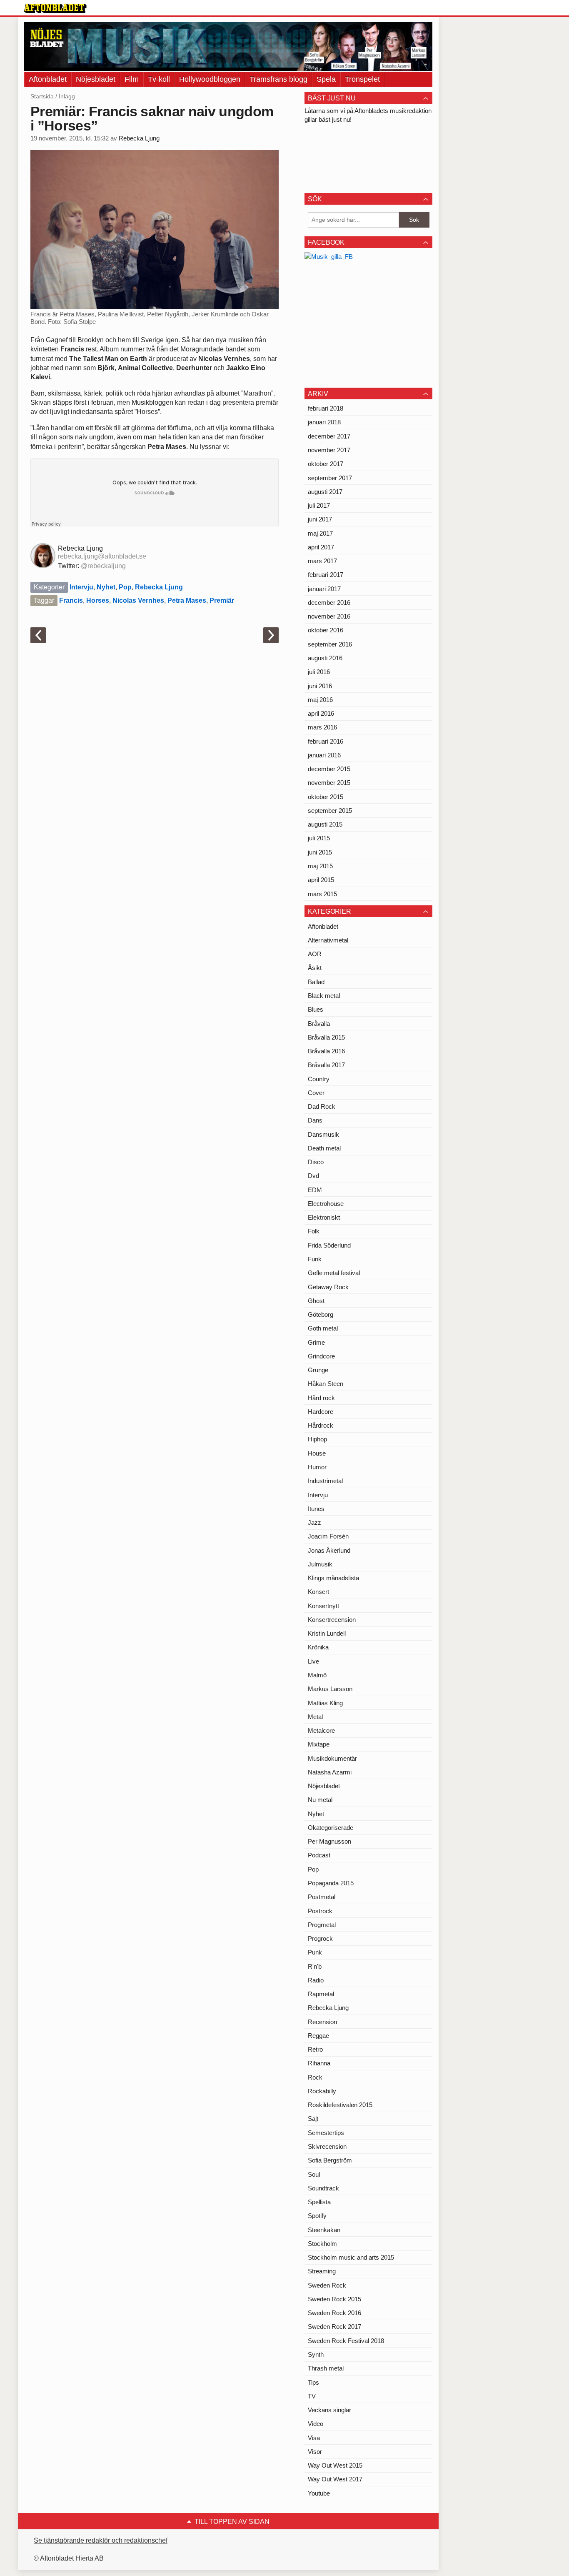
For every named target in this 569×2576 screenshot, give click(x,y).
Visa (314, 2438)
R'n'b (315, 1966)
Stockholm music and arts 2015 (351, 2257)
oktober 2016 (326, 630)
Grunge (318, 1370)
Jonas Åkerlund (329, 1550)
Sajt (313, 2119)
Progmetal (322, 1925)
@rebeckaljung (103, 566)
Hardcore (321, 1412)
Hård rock (321, 1398)
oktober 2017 (326, 464)
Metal (315, 1717)
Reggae (318, 2036)
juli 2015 (319, 838)
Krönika (318, 1647)
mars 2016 (322, 727)
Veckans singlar (329, 2410)
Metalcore (321, 1730)
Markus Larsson (330, 1689)
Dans (315, 1120)
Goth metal (323, 1328)
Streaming (322, 2271)
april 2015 (321, 880)
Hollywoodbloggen (210, 79)
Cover (316, 1093)
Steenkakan (324, 2230)
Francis (71, 600)
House (317, 1453)
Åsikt (315, 968)
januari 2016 (324, 755)
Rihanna (319, 2063)
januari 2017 (324, 589)
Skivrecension (327, 2146)
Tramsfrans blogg (278, 79)
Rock (315, 2077)
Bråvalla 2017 (326, 1065)
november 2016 (329, 616)
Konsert (318, 1592)
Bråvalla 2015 (326, 1037)
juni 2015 (320, 852)
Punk (315, 1952)
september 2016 (330, 644)
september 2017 (330, 478)
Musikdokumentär (332, 1758)
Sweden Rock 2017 (334, 2327)
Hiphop (317, 1439)
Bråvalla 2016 (326, 1051)
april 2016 (321, 713)
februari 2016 (326, 741)
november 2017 (329, 450)
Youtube (319, 2493)
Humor (317, 1467)
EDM (315, 1190)
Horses (98, 600)
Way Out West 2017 (335, 2479)
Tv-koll (159, 79)
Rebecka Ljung (139, 138)
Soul (314, 2174)
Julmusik (320, 1564)
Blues (316, 1009)
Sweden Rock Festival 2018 (346, 2341)
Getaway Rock (328, 1287)
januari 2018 (324, 422)
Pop (125, 587)
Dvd (313, 1176)
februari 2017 (326, 575)
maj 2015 (320, 866)
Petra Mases (187, 600)
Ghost (316, 1301)
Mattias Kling (325, 1703)
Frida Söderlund (329, 1245)
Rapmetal (321, 1994)
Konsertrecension (332, 1620)
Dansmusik (323, 1134)
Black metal (324, 996)
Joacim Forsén (328, 1536)
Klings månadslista (333, 1578)
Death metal (324, 1148)
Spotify (317, 2216)
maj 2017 (320, 533)
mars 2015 (322, 894)
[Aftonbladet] (55, 8)
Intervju (81, 587)
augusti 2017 (325, 492)
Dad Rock (322, 1106)
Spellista (319, 2202)
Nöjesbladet (96, 79)
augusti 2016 (325, 658)
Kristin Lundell (327, 1633)
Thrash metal (326, 2368)
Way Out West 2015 (335, 2465)
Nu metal (320, 1800)
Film (132, 79)
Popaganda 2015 (331, 1883)
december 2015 (329, 769)
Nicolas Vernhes (138, 600)
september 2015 (330, 811)
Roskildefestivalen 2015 (340, 2105)
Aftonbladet (48, 79)
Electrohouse (326, 1204)
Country (319, 1079)
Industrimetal (325, 1481)
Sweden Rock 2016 (334, 2313)
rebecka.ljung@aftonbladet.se (102, 556)
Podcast (319, 1855)
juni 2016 (320, 686)
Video (316, 2424)
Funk (315, 1259)
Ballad (316, 982)
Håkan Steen (326, 1384)
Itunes (316, 1509)
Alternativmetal (328, 940)
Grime (316, 1342)
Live (313, 1661)
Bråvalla (319, 1024)
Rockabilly (322, 2091)
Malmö (317, 1675)
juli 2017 (319, 505)
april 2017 (321, 547)
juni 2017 (320, 519)
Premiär (222, 600)
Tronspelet (362, 79)
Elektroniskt (324, 1217)
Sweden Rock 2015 (334, 2299)
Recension (322, 2022)
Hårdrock (321, 1425)
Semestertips (326, 2133)
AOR (315, 954)
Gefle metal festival (334, 1273)
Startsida (42, 96)
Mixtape (319, 1744)
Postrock (320, 1911)
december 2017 (329, 436)
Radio (316, 1980)
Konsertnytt (323, 1606)
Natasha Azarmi (330, 1772)
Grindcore (321, 1356)
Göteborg (321, 1314)
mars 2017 (322, 561)
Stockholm (322, 2244)
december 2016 (329, 603)
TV (312, 2396)
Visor (315, 2452)
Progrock (320, 1938)
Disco (316, 1162)
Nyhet (106, 587)
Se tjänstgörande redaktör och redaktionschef (101, 2540)
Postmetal (322, 1897)
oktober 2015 (326, 797)
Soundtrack (323, 2188)
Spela (326, 79)
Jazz (314, 1522)
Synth (316, 2354)
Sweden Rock (327, 2285)
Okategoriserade (331, 1828)
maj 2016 (320, 700)
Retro (315, 2049)
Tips (313, 2382)
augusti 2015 (325, 824)
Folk (314, 1231)
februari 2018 (326, 408)
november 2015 (329, 783)
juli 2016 (319, 672)
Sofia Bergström (330, 2160)
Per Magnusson (329, 1841)
